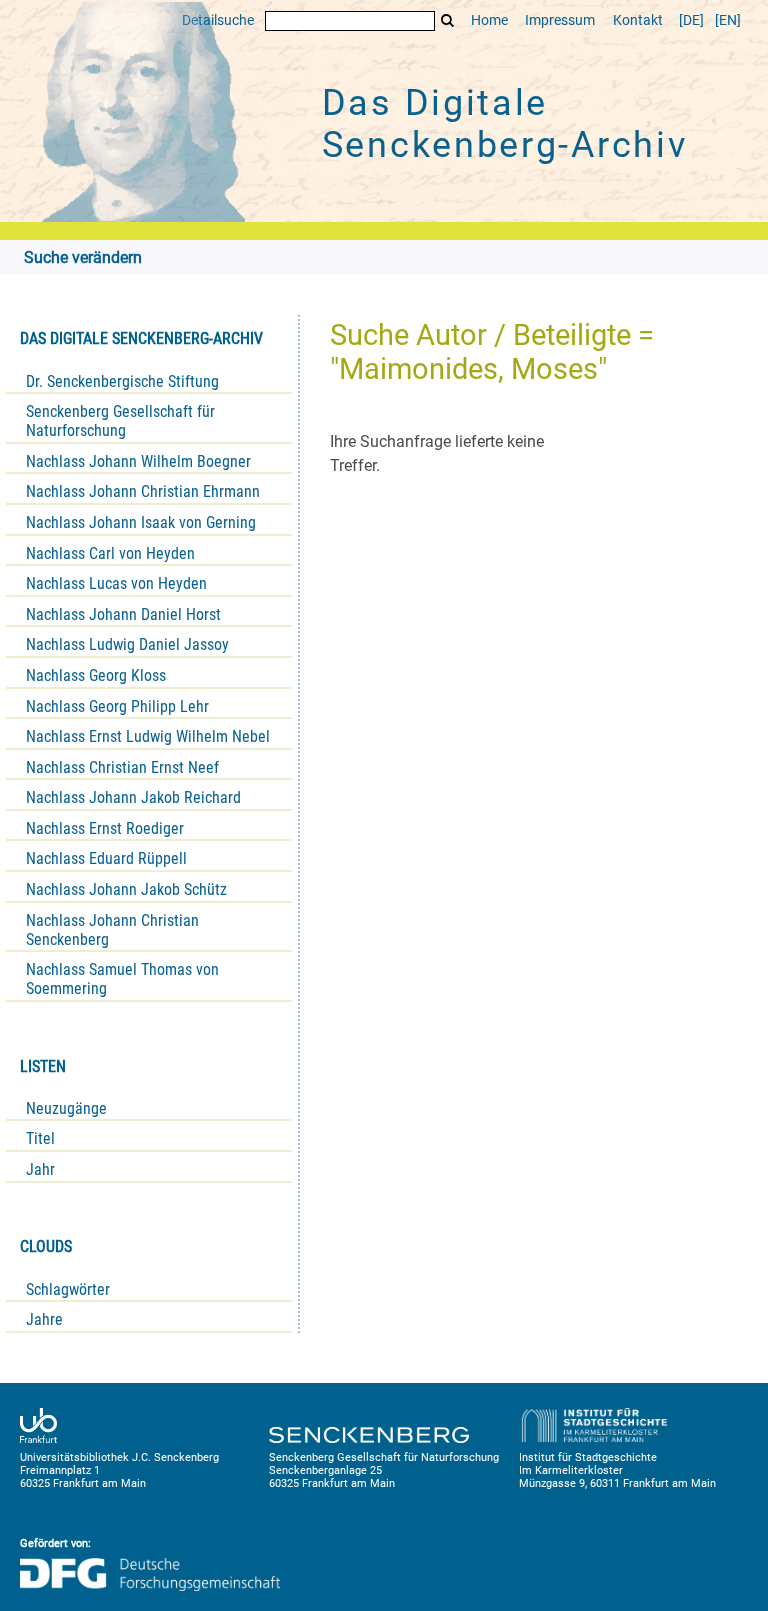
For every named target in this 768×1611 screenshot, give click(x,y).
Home (489, 20)
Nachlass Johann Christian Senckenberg (112, 930)
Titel (40, 1138)
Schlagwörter (68, 1289)
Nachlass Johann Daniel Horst (123, 614)
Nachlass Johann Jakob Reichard (133, 797)
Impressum (560, 20)
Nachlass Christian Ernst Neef (122, 767)
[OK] (448, 20)
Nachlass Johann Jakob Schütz (126, 889)
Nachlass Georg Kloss (96, 675)
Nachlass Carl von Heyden (110, 553)
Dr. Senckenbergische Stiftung (122, 381)
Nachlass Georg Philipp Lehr (117, 706)
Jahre (44, 1319)
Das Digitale (505, 124)
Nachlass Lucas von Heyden (116, 583)
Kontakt (638, 20)
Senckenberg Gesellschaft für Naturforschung (120, 421)
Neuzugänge (66, 1108)
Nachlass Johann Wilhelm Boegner (138, 461)
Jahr (40, 1169)
